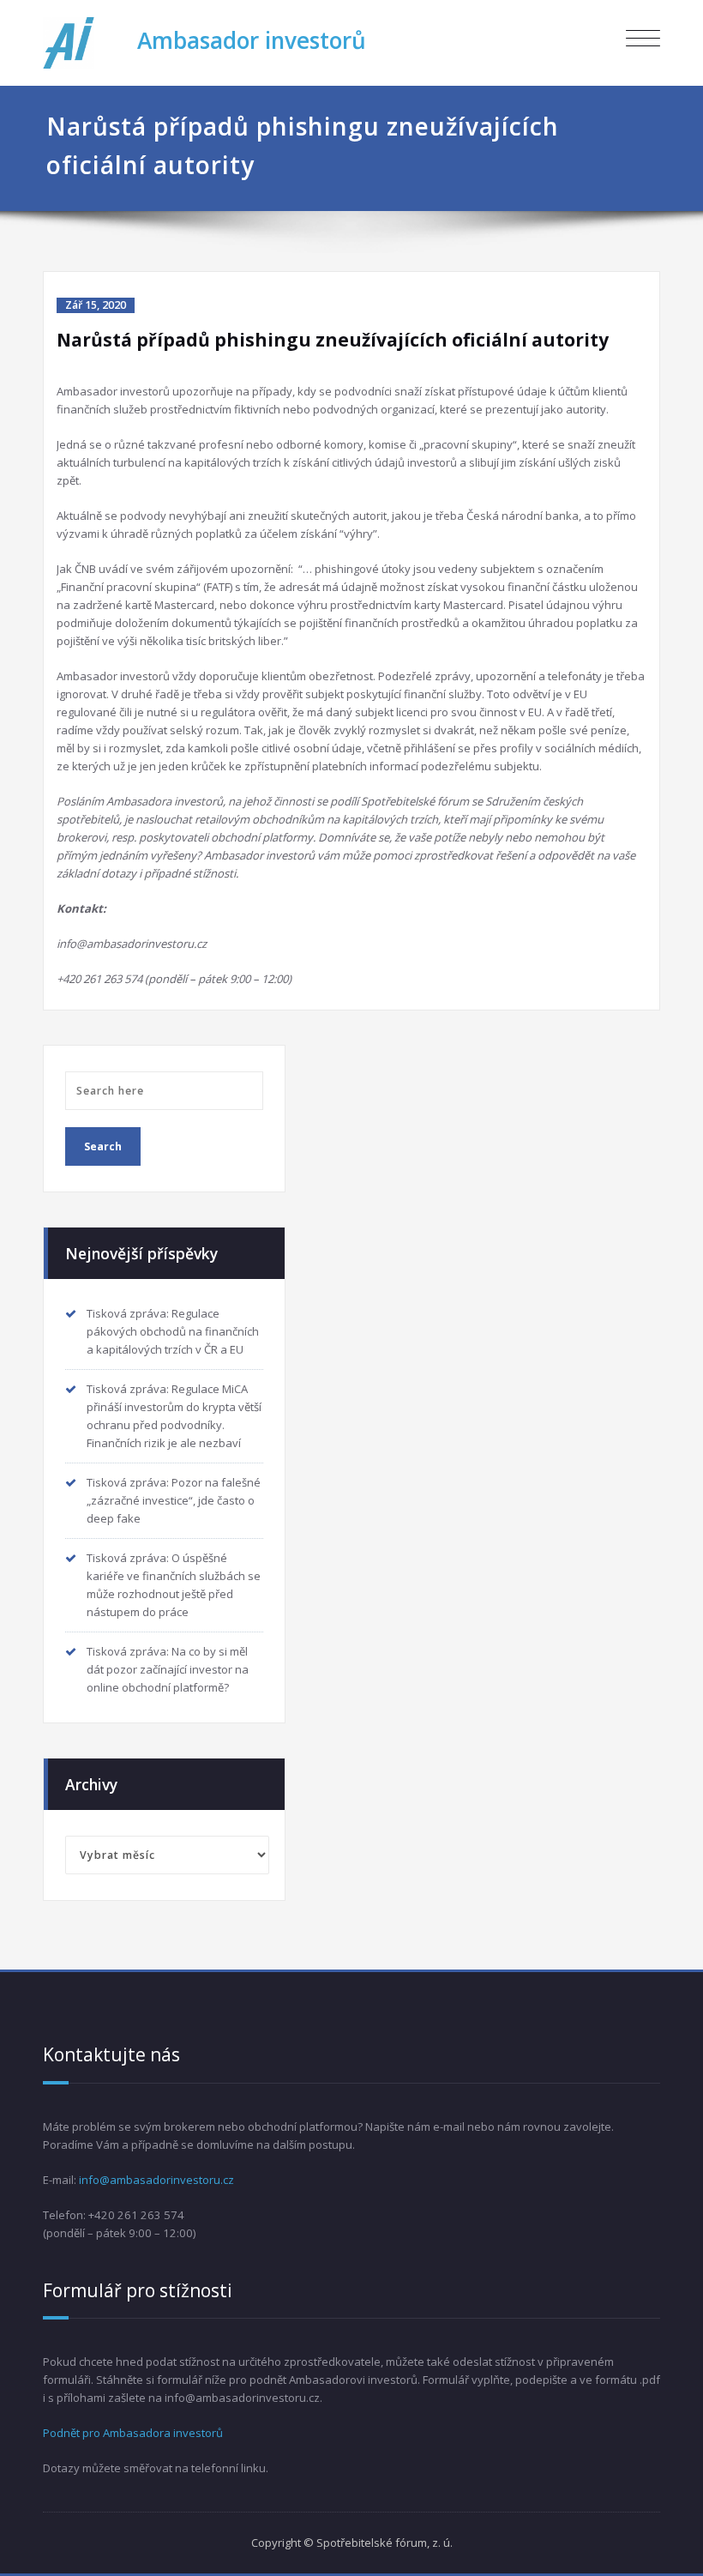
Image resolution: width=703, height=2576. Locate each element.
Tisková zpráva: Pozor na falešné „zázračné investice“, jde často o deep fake (174, 1500)
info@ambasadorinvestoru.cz (156, 2180)
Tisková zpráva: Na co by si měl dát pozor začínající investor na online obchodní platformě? (168, 1669)
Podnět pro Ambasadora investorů (133, 2433)
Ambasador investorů (252, 40)
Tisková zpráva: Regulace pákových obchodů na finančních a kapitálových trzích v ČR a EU (173, 1331)
